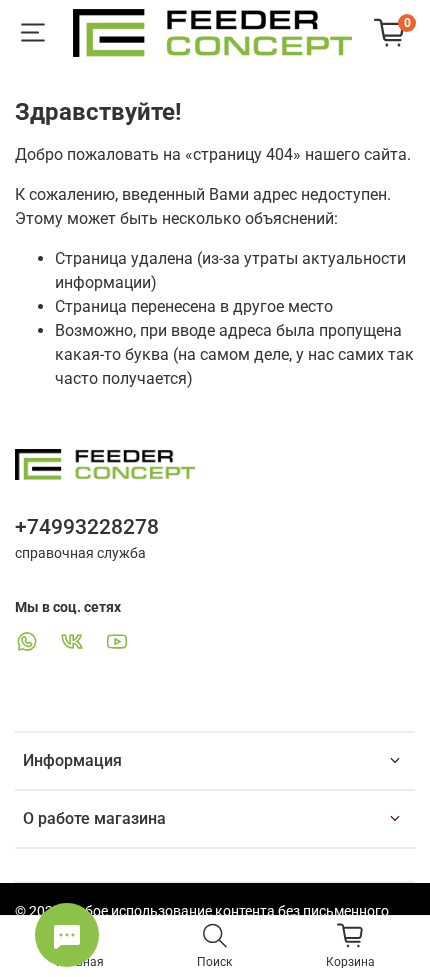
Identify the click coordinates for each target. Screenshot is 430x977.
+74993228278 (87, 527)
